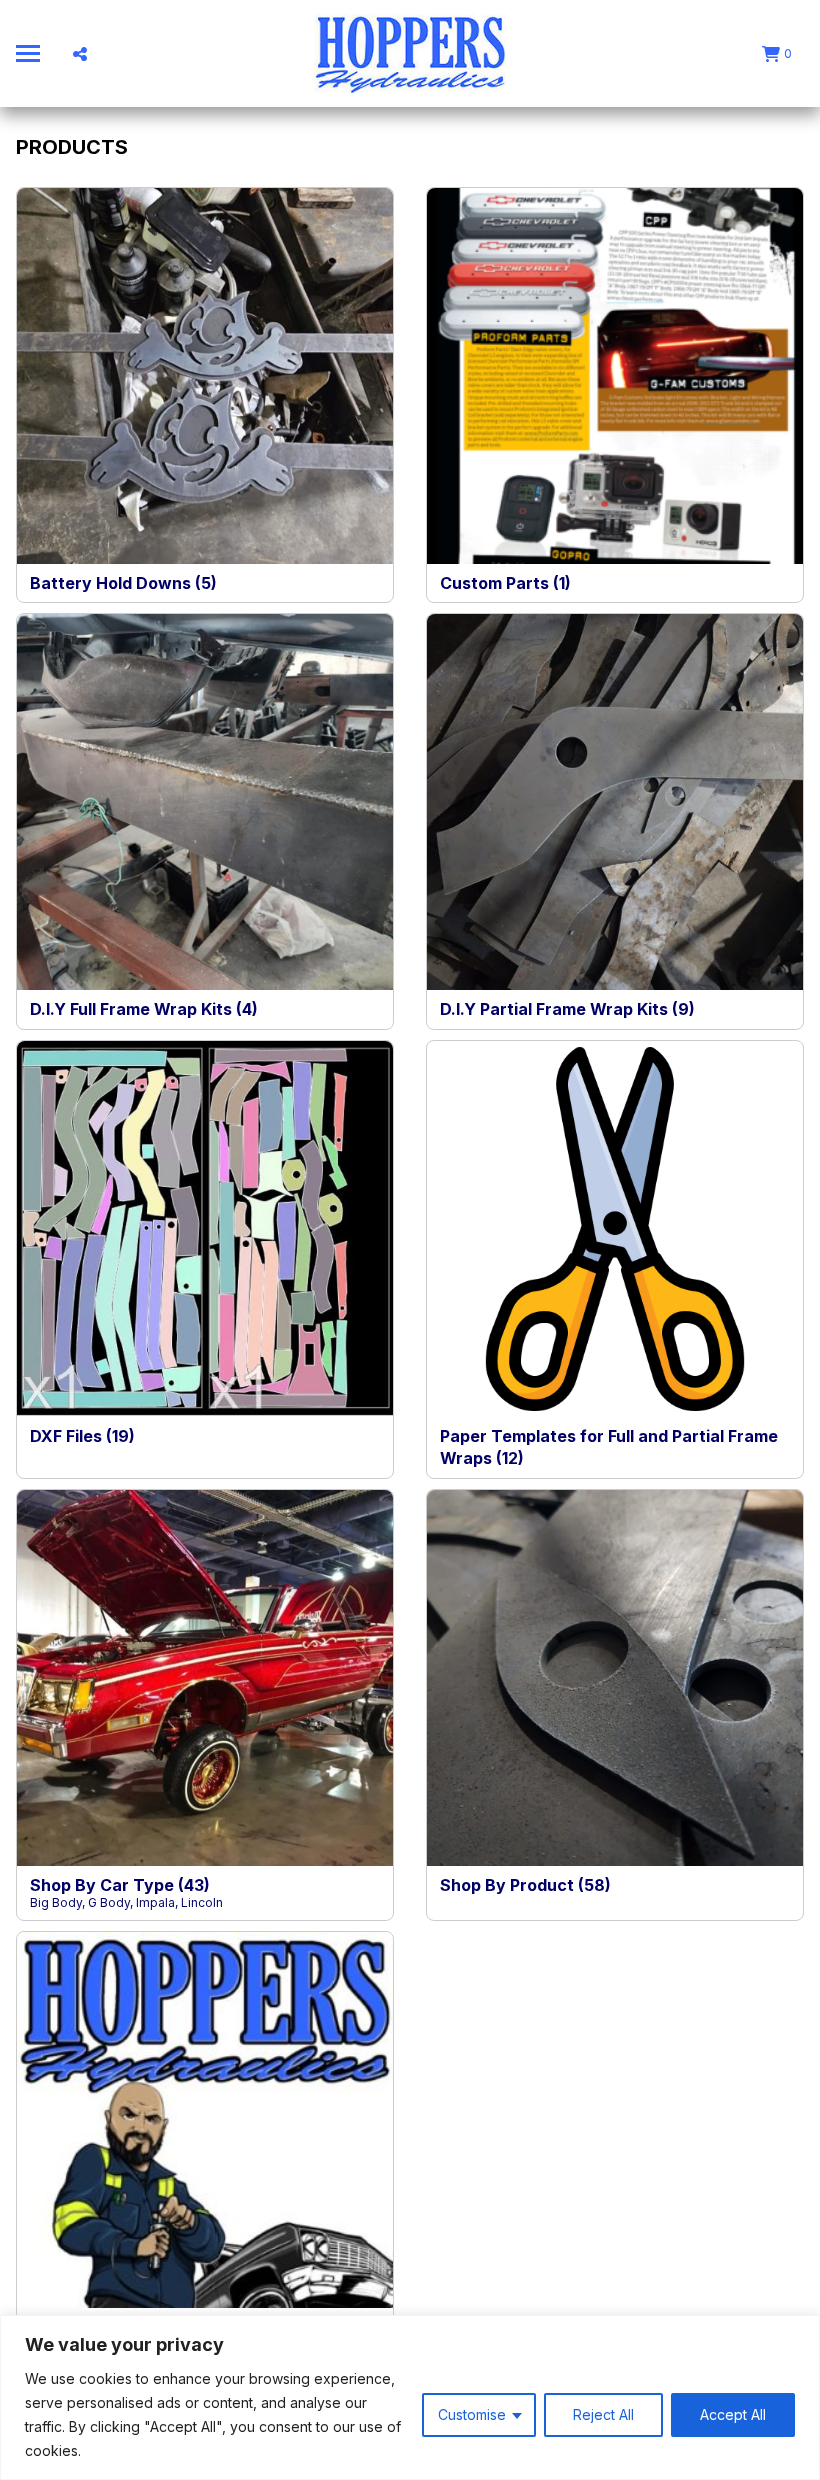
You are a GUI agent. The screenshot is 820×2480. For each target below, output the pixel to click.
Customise (472, 2414)
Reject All (603, 2414)
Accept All (733, 2414)
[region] (410, 2397)
